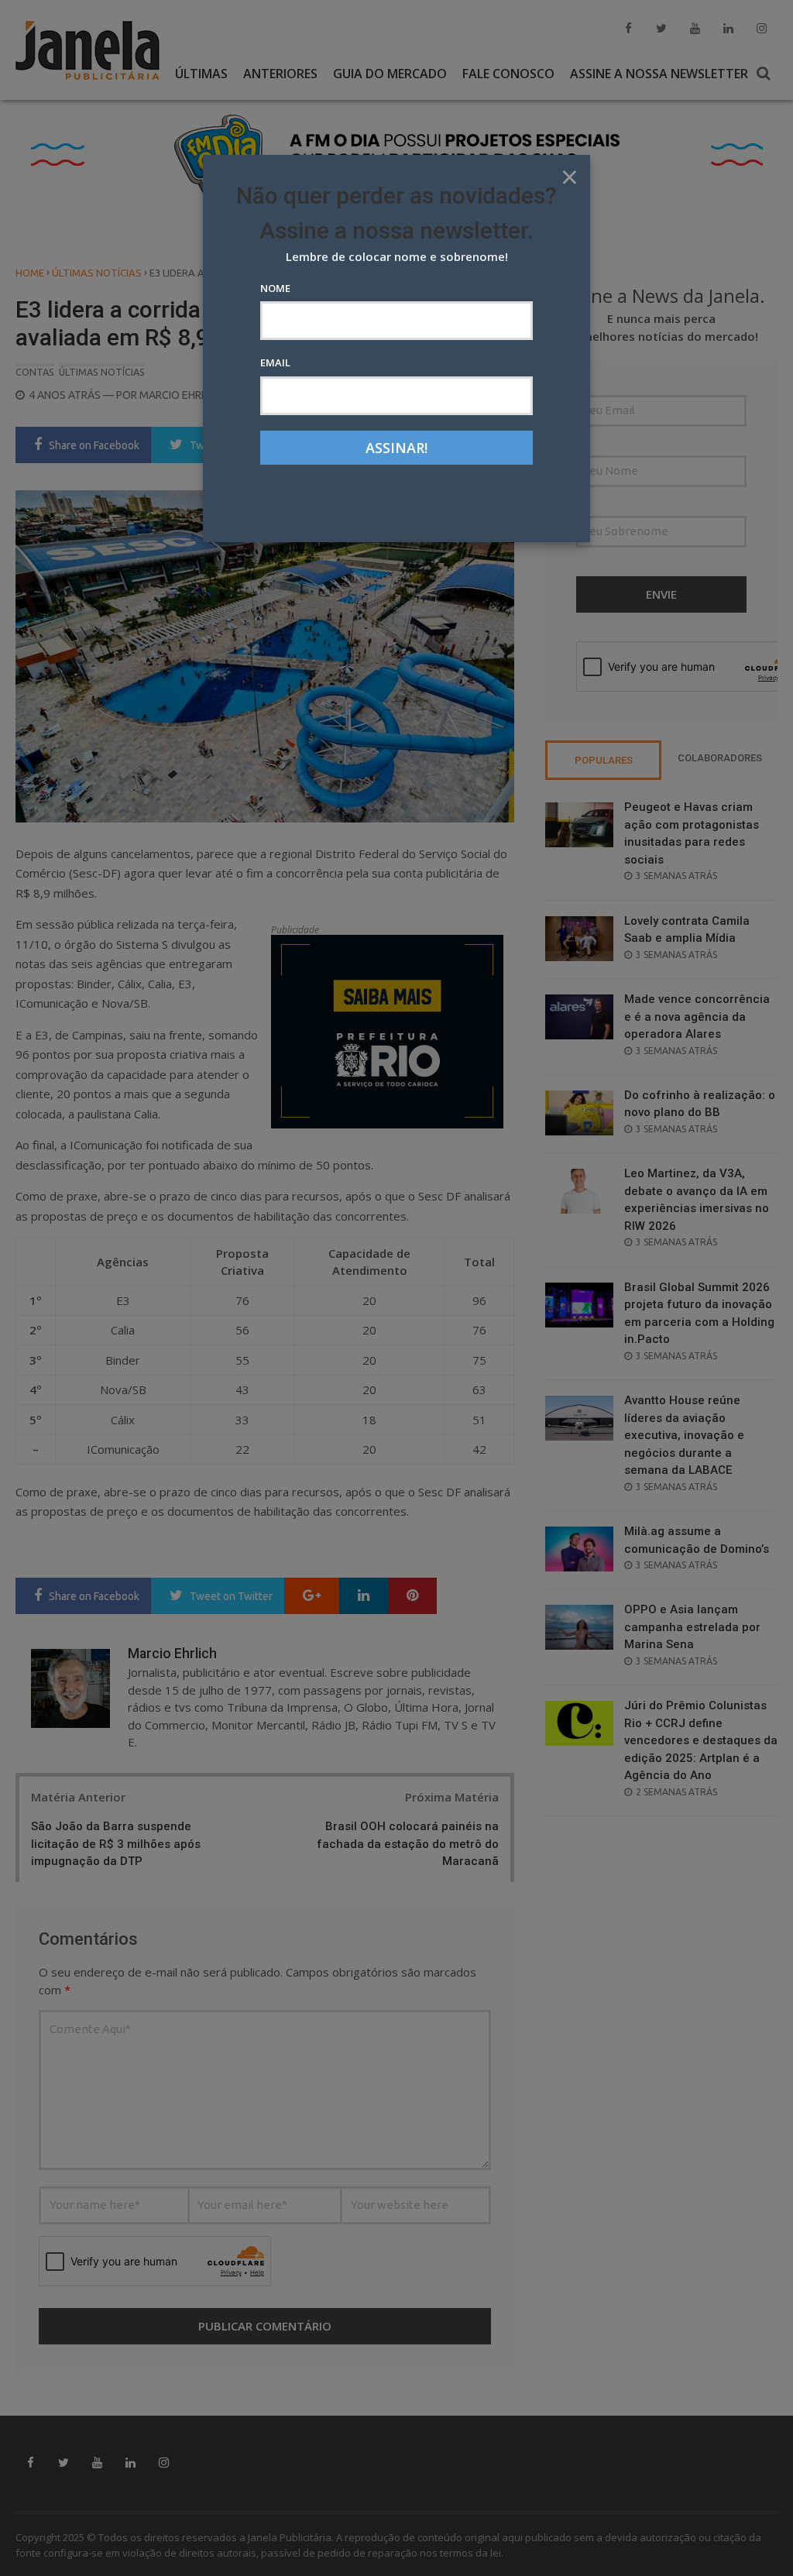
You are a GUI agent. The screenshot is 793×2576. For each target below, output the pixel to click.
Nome (275, 288)
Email (275, 362)
